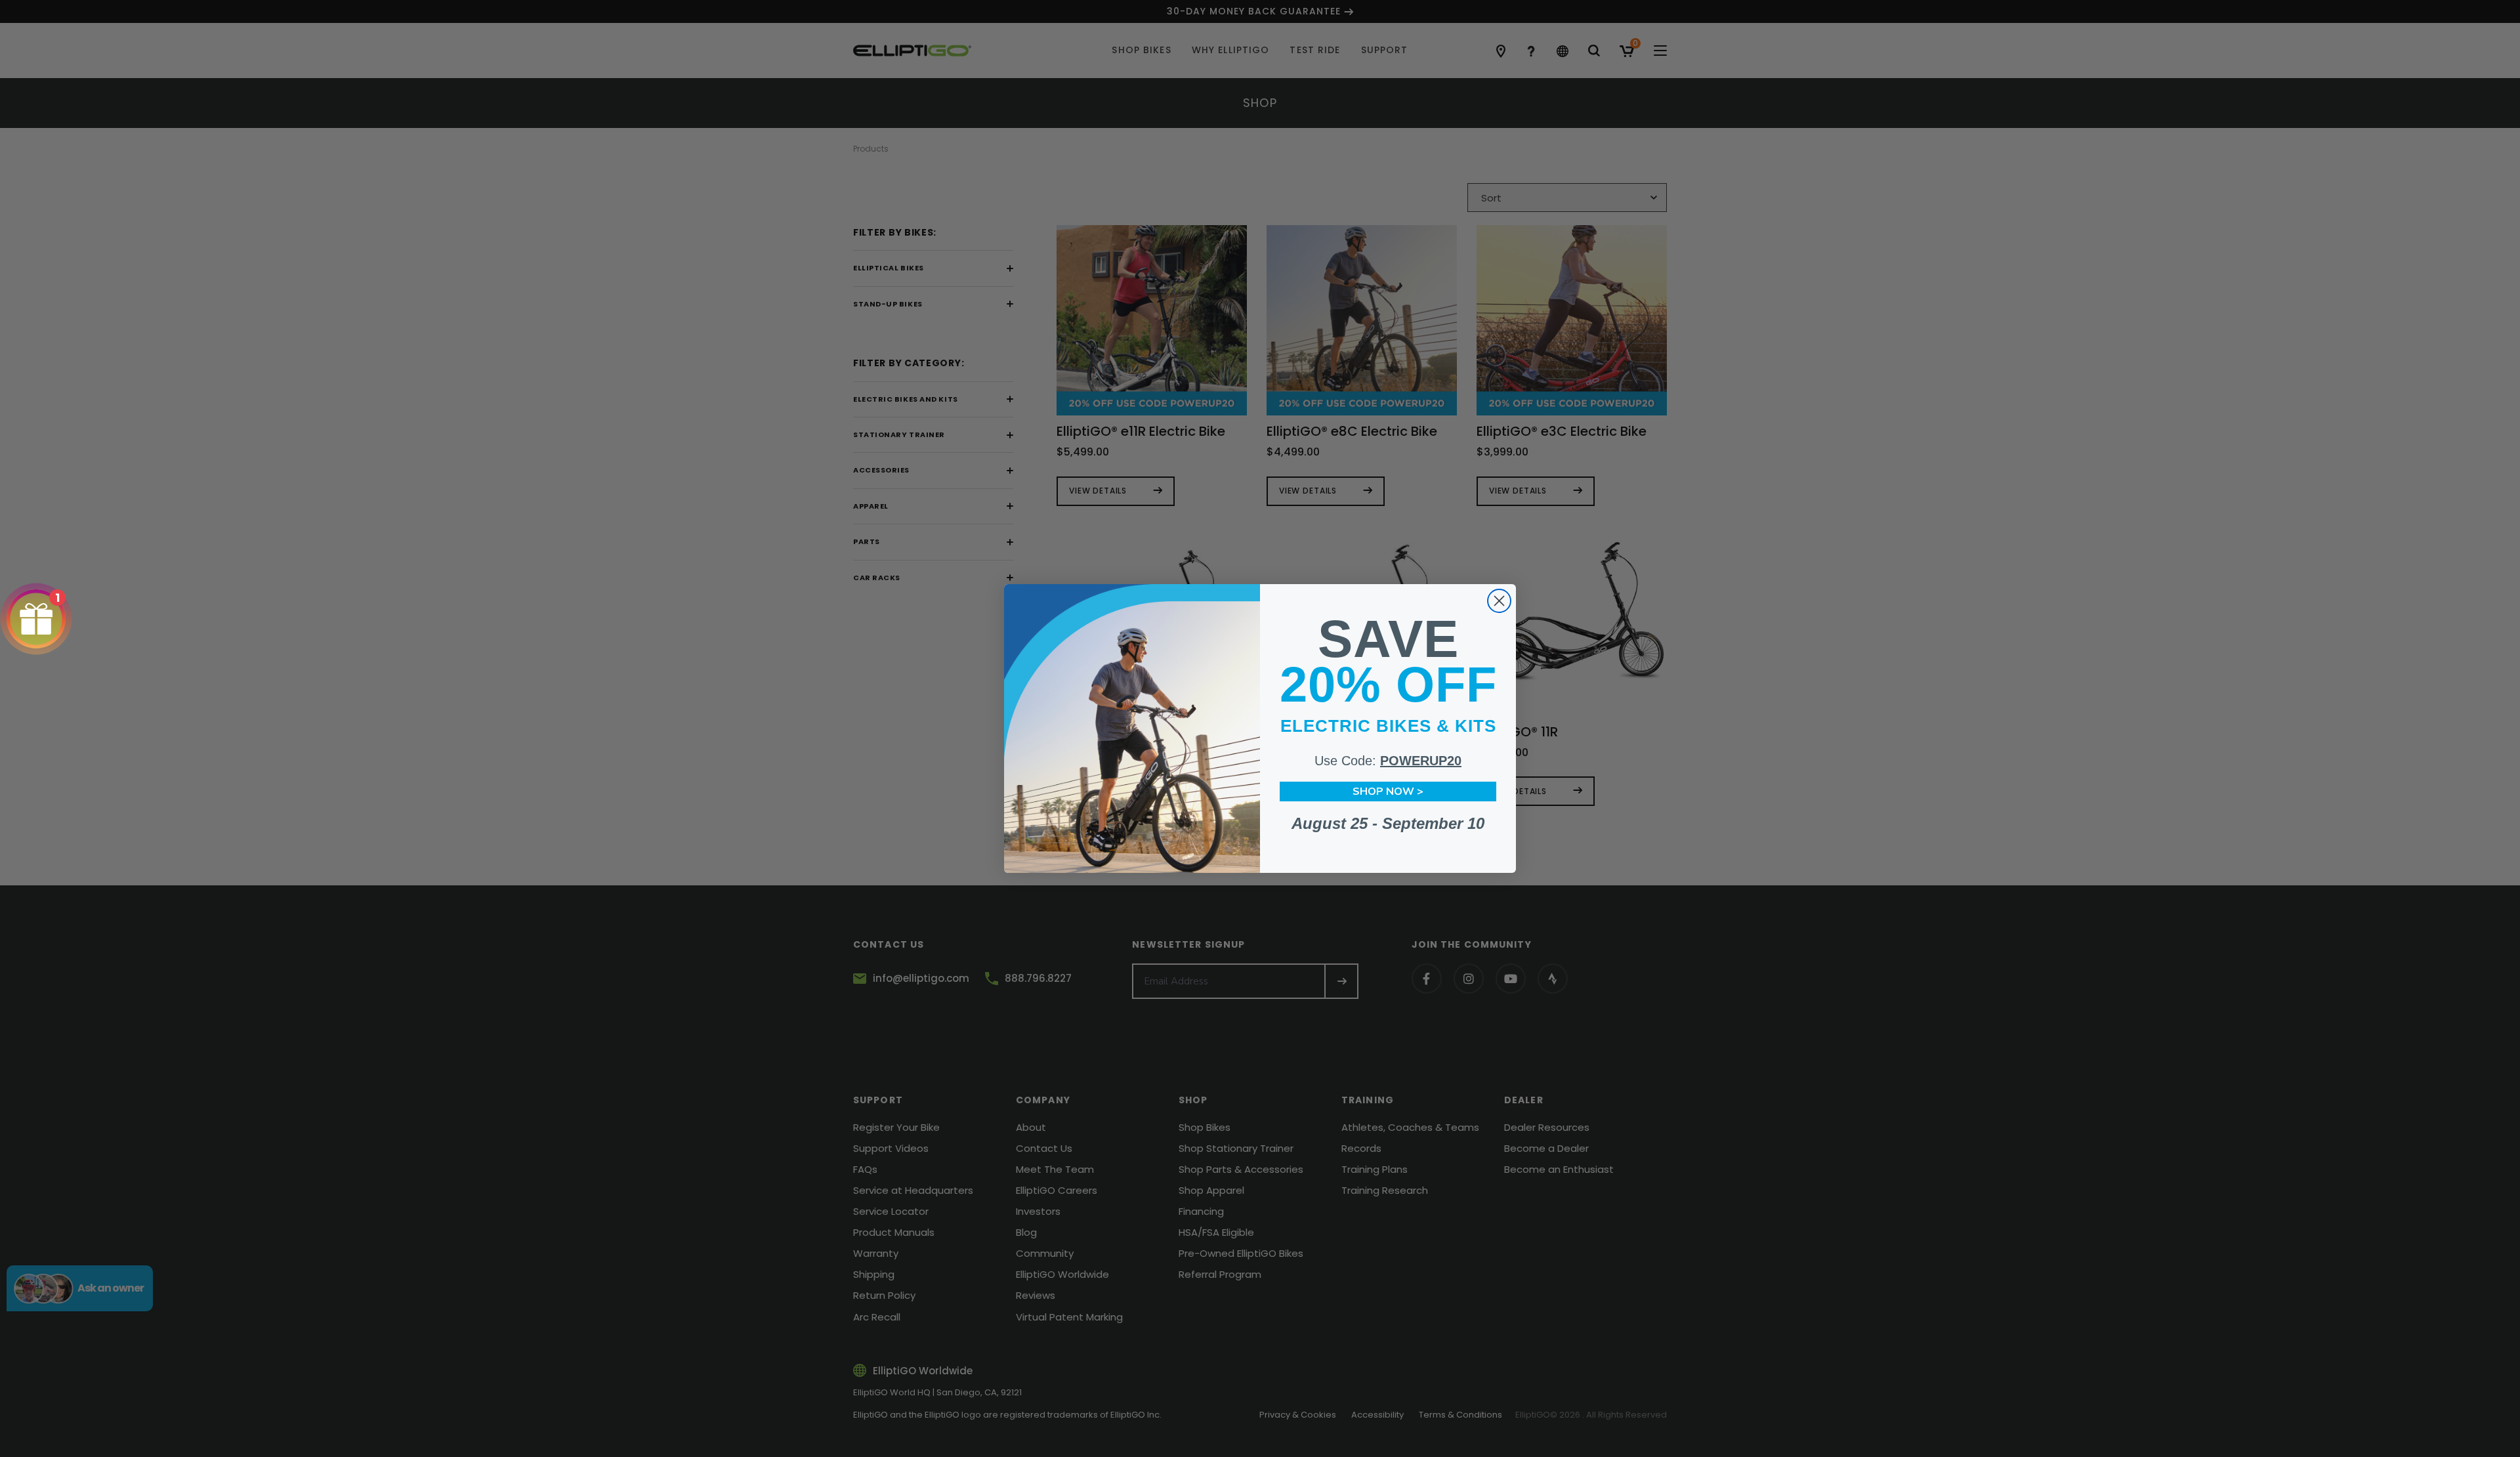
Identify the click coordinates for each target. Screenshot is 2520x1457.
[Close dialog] (1499, 601)
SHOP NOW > (1388, 792)
